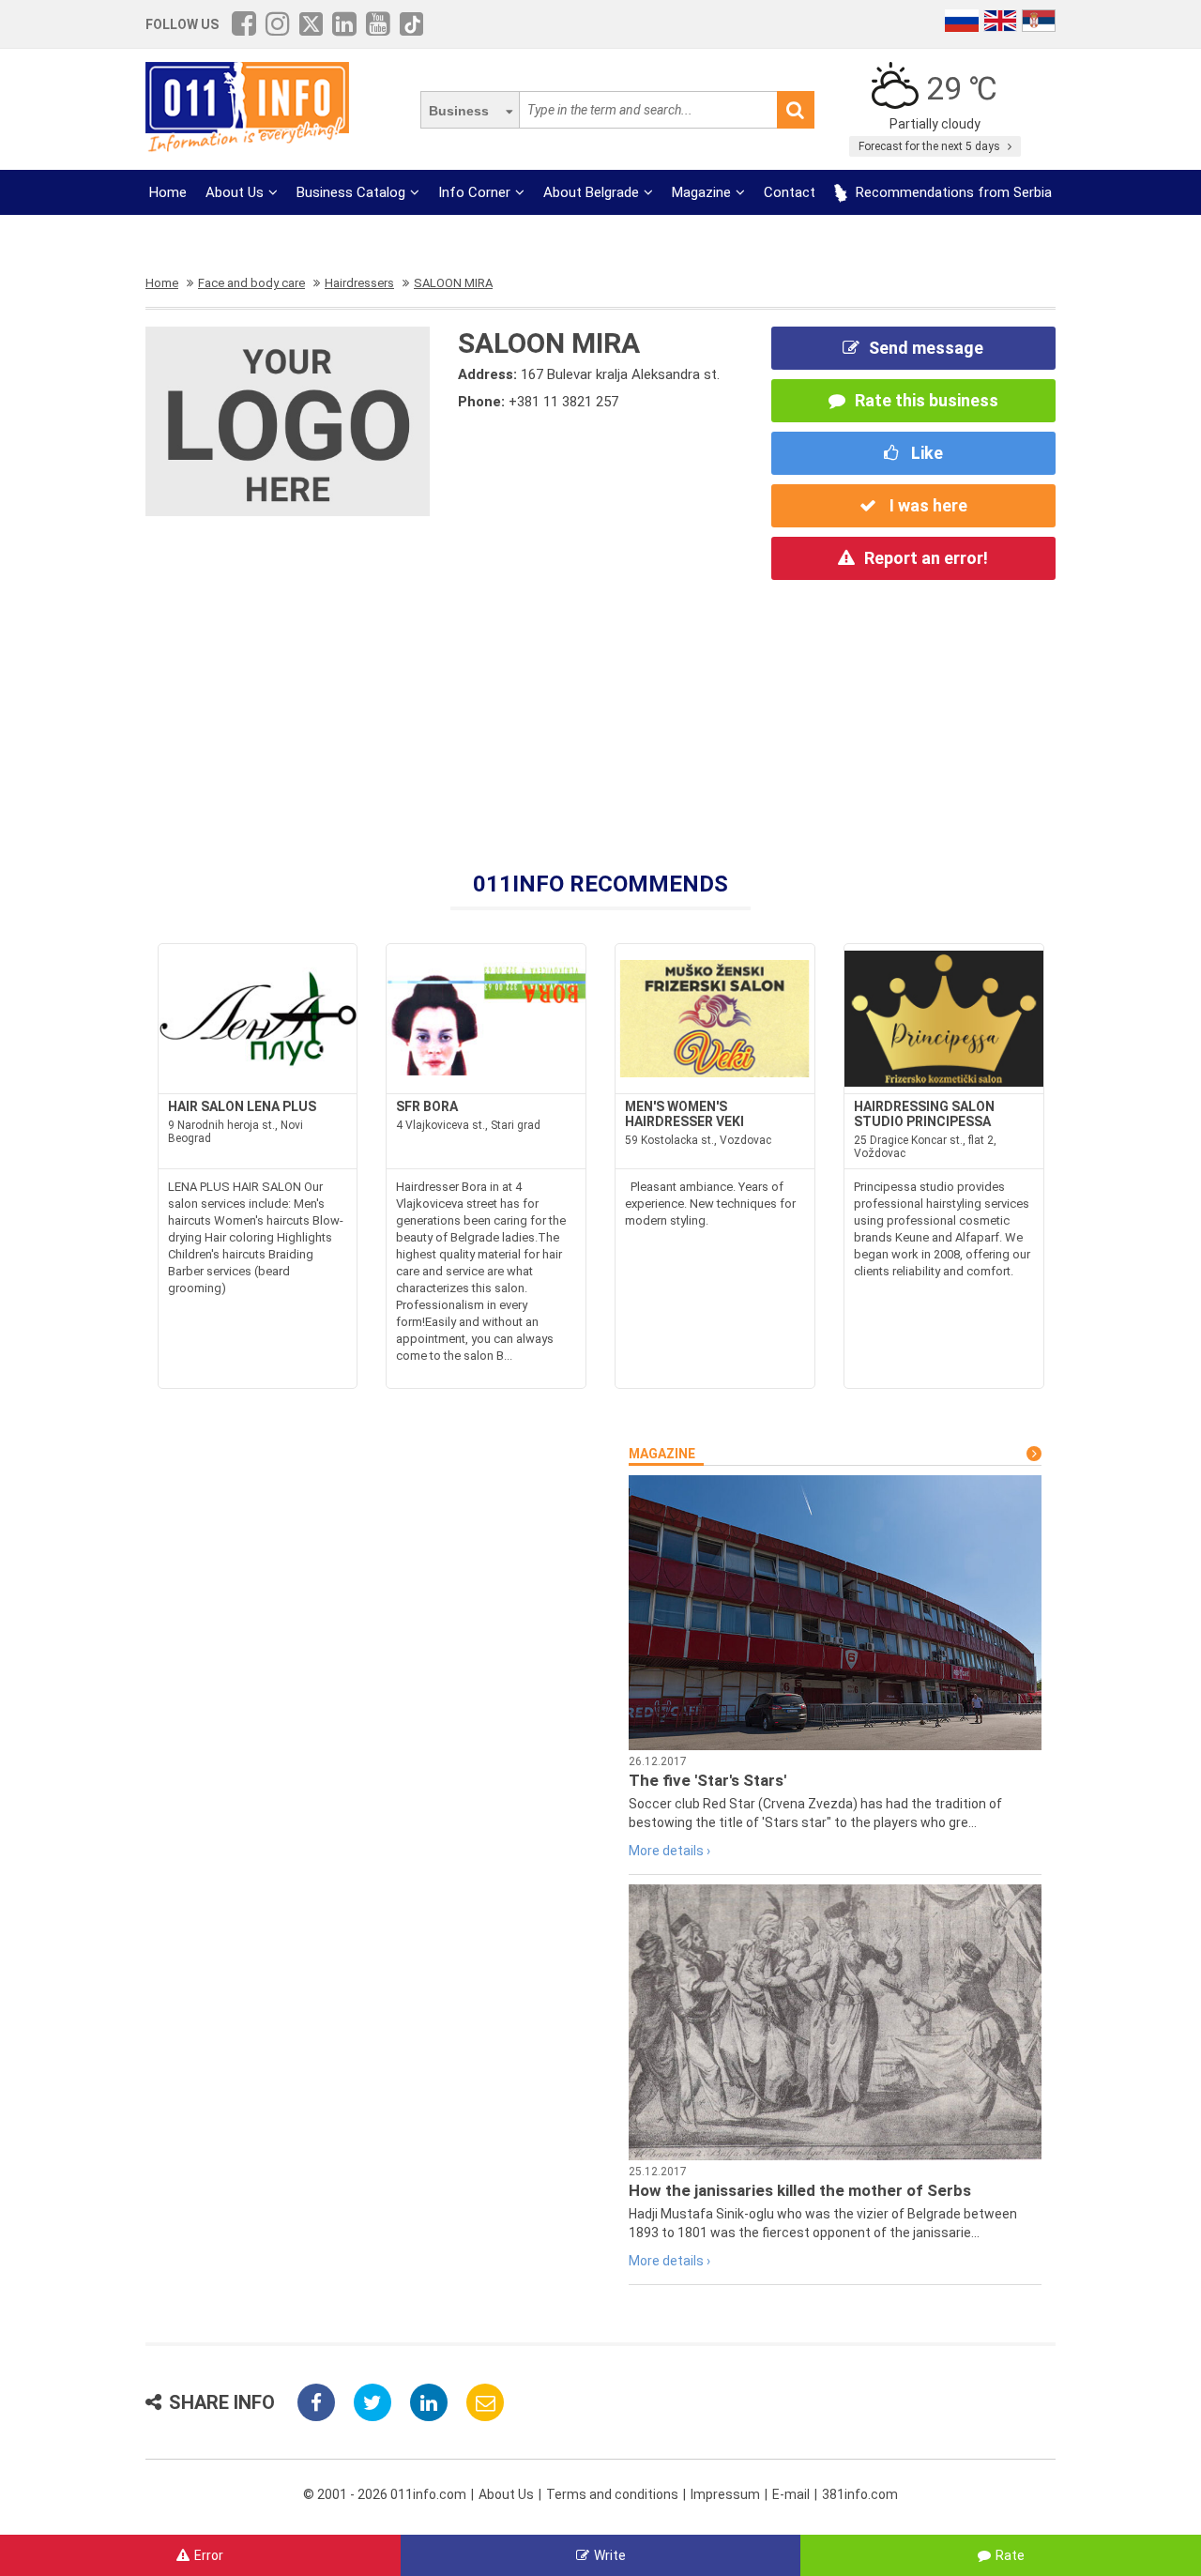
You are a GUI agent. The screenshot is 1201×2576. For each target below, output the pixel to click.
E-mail (791, 2494)
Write (610, 2555)
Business (459, 111)
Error (209, 2555)
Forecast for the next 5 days (931, 146)
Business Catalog (351, 192)
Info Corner (474, 192)
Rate (1010, 2555)
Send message (926, 348)
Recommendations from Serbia (952, 192)
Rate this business (927, 400)
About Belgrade (591, 192)
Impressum (725, 2494)
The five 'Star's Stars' (707, 1780)
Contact (790, 192)
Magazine (701, 192)
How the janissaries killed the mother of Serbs (800, 2190)
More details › (669, 1851)
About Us (235, 192)
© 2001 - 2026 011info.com (385, 2494)
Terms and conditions (612, 2494)
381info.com (860, 2494)
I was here (927, 505)
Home (168, 192)
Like (925, 453)
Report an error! (926, 558)
